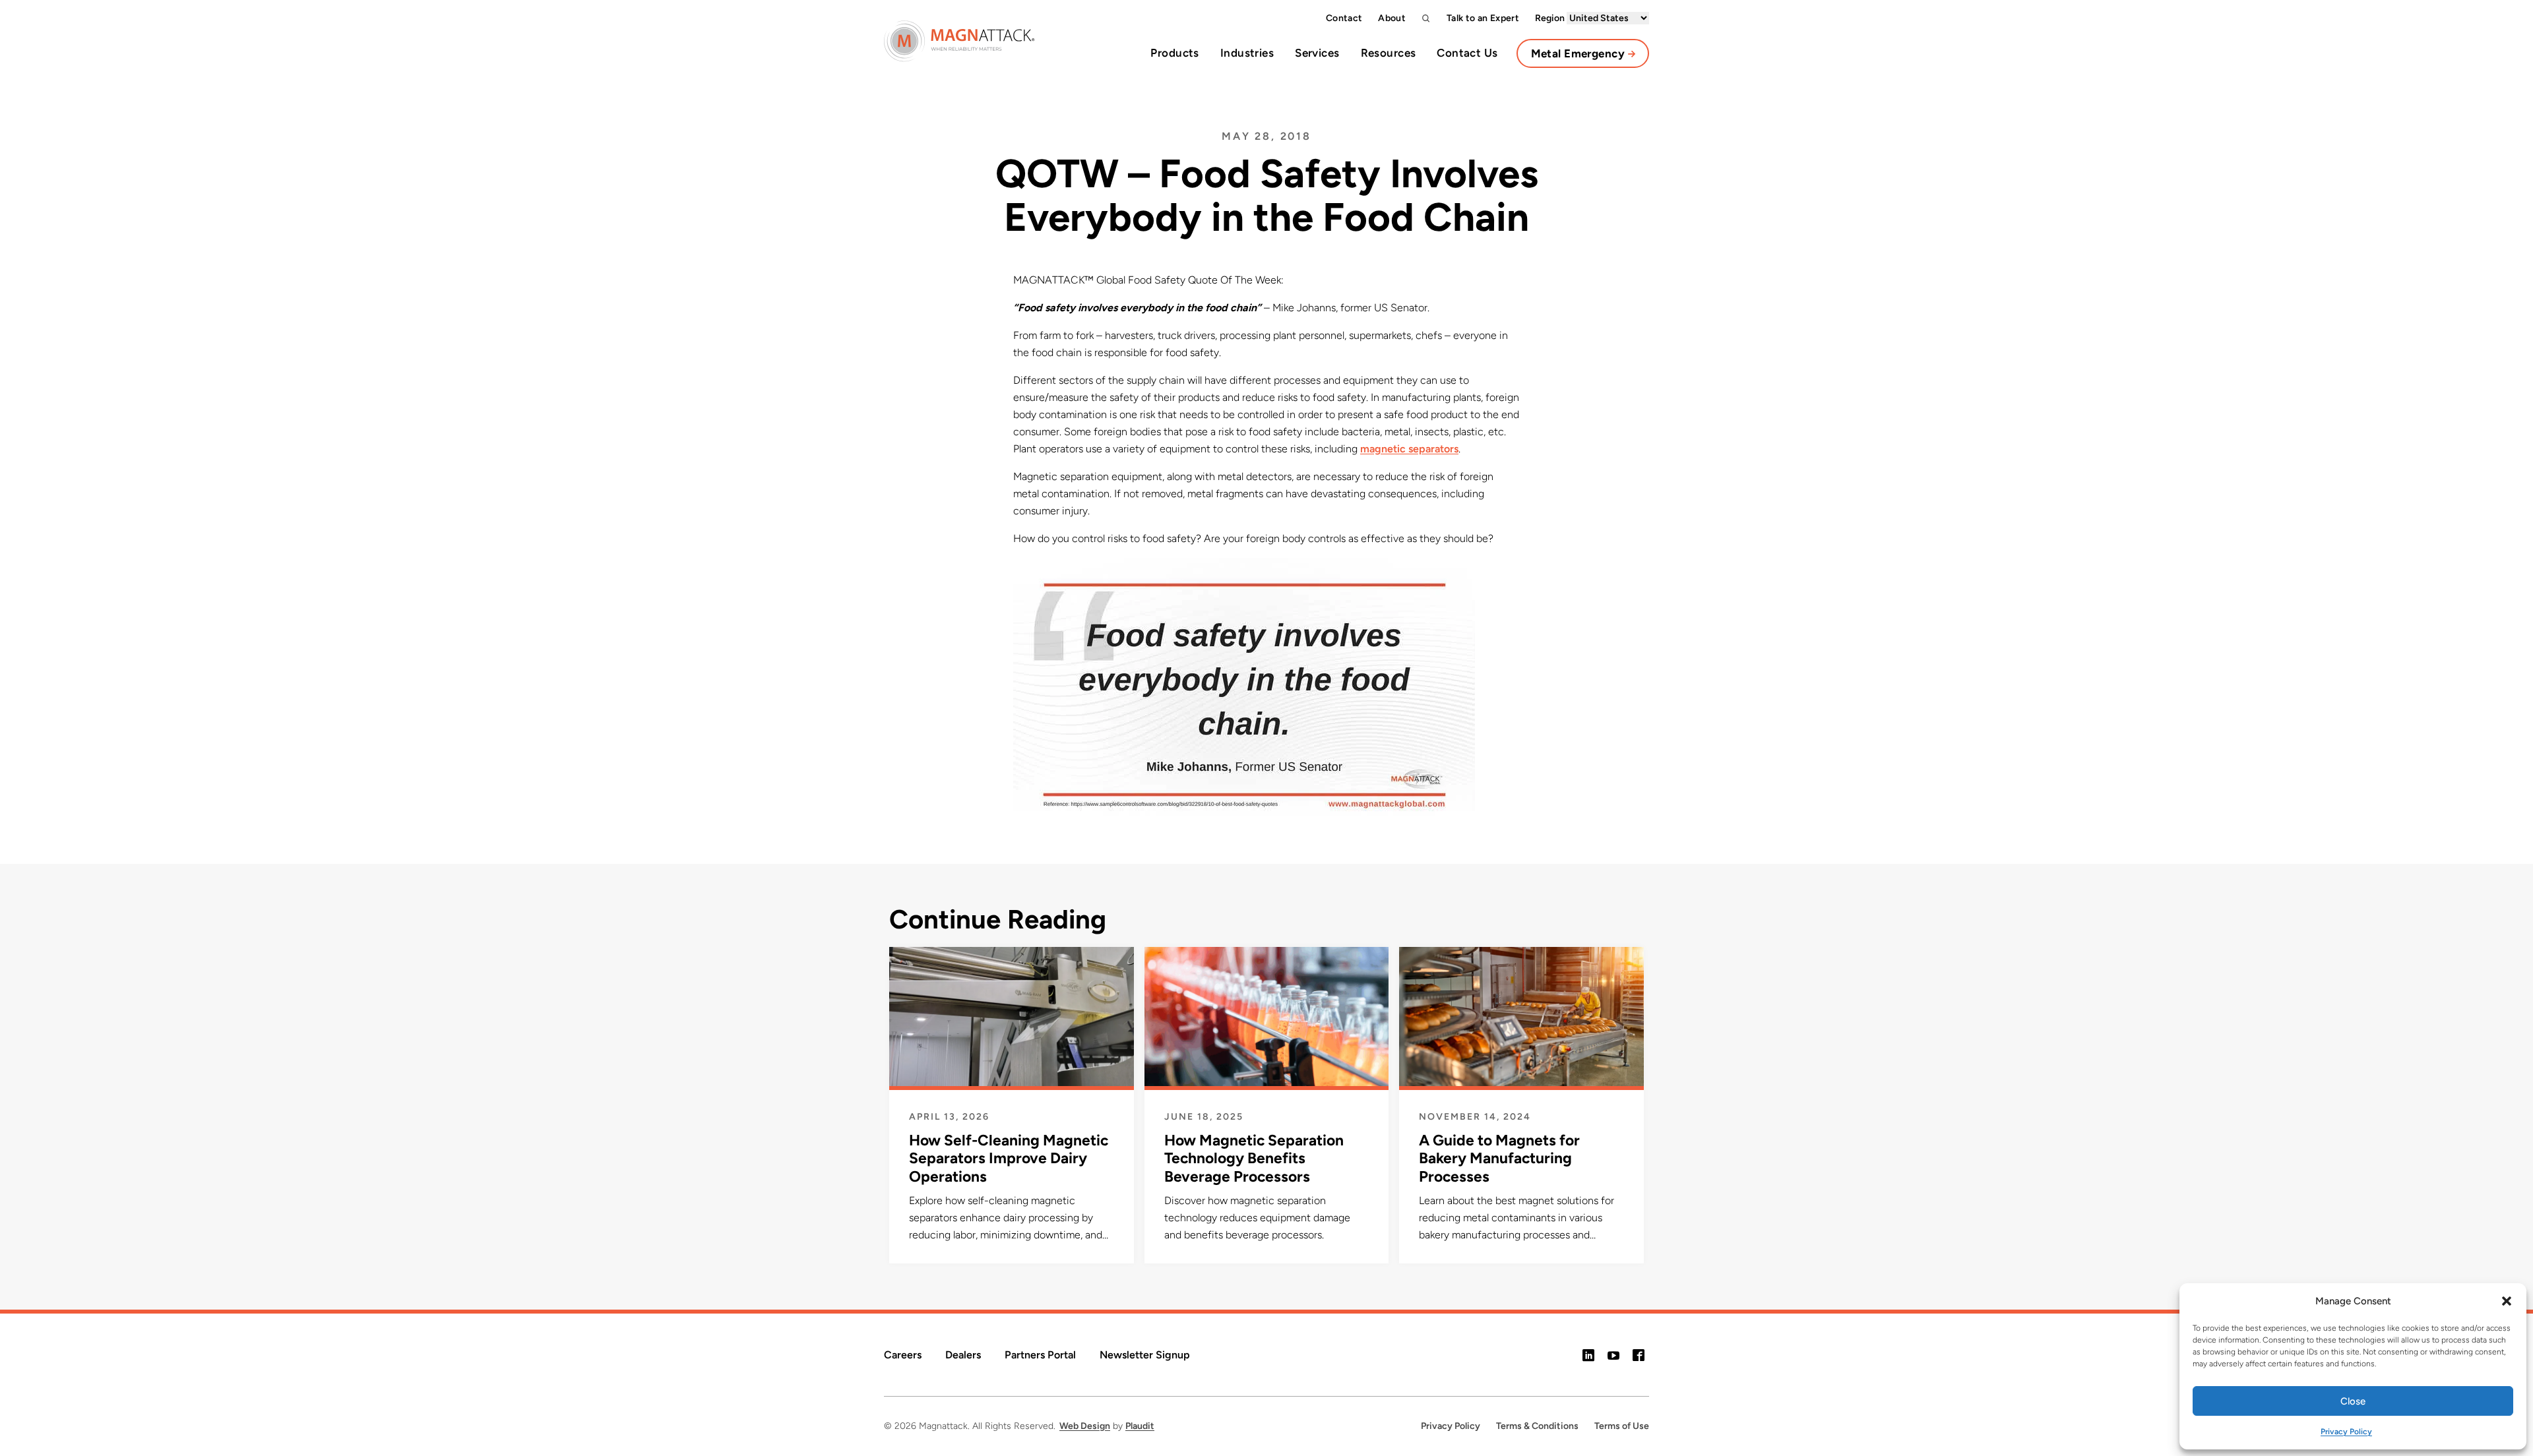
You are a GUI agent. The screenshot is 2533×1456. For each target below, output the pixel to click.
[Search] (1426, 18)
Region (1551, 18)
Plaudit (1140, 1426)
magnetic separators (1409, 449)
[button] (2507, 1301)
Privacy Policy (2346, 1432)
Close (2353, 1401)
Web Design (1085, 1426)
